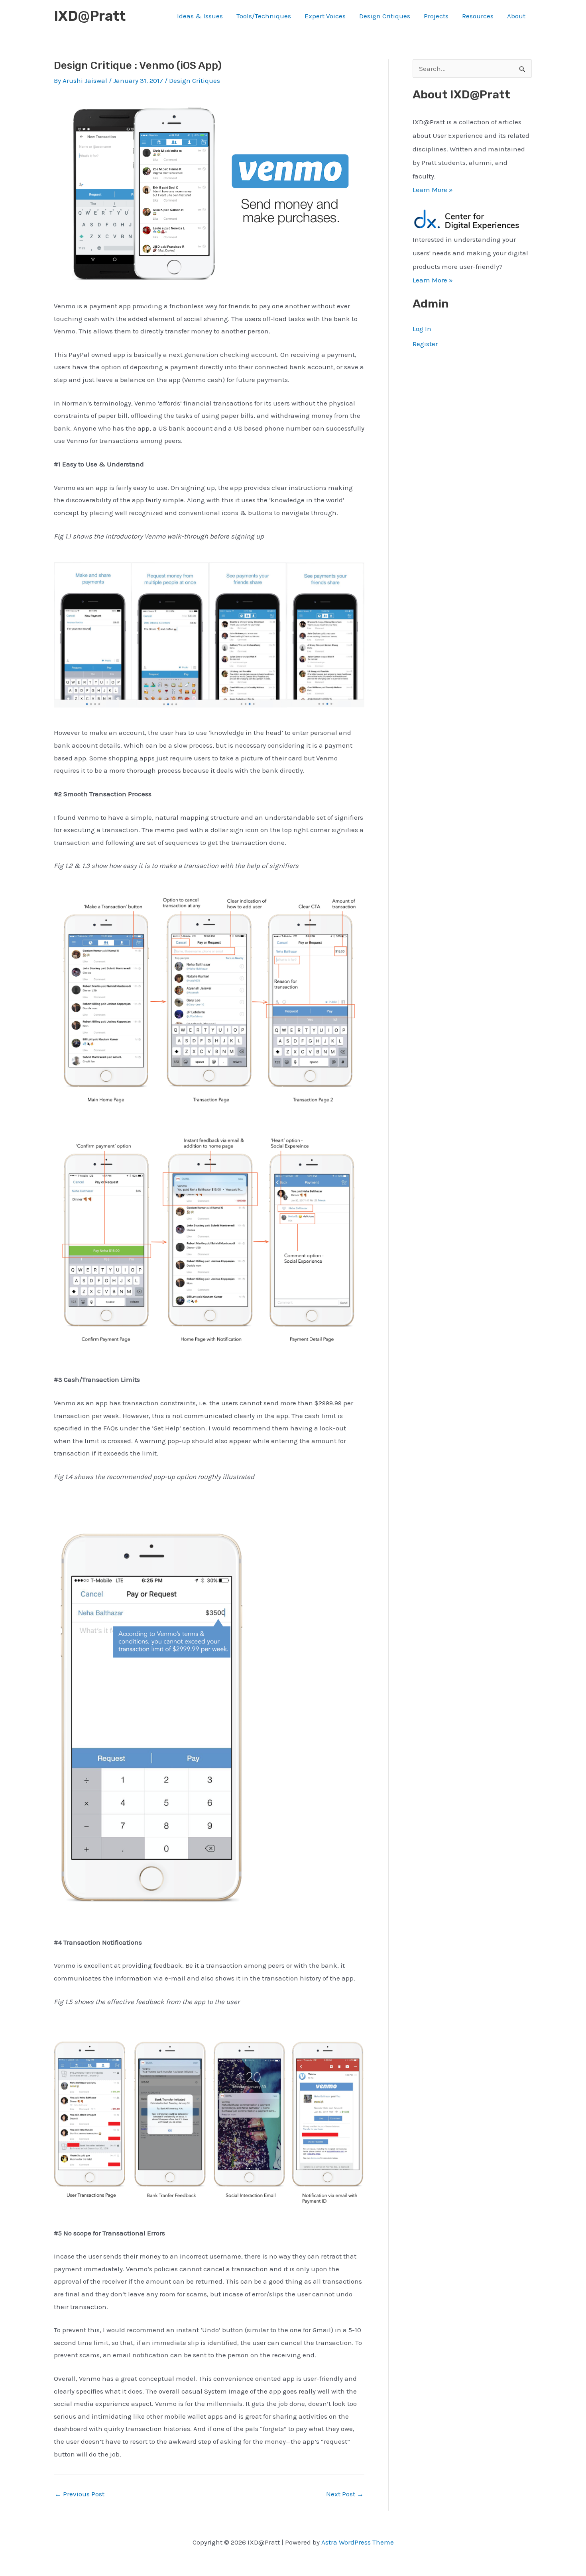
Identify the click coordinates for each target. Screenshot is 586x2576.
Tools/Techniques (264, 16)
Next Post (345, 2494)
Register (425, 344)
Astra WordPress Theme (358, 2542)
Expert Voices (325, 16)
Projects (436, 16)
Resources (478, 16)
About (516, 16)
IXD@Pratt (90, 16)
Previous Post (80, 2494)
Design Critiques (385, 16)
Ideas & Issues (200, 16)
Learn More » (433, 190)
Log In (422, 329)
